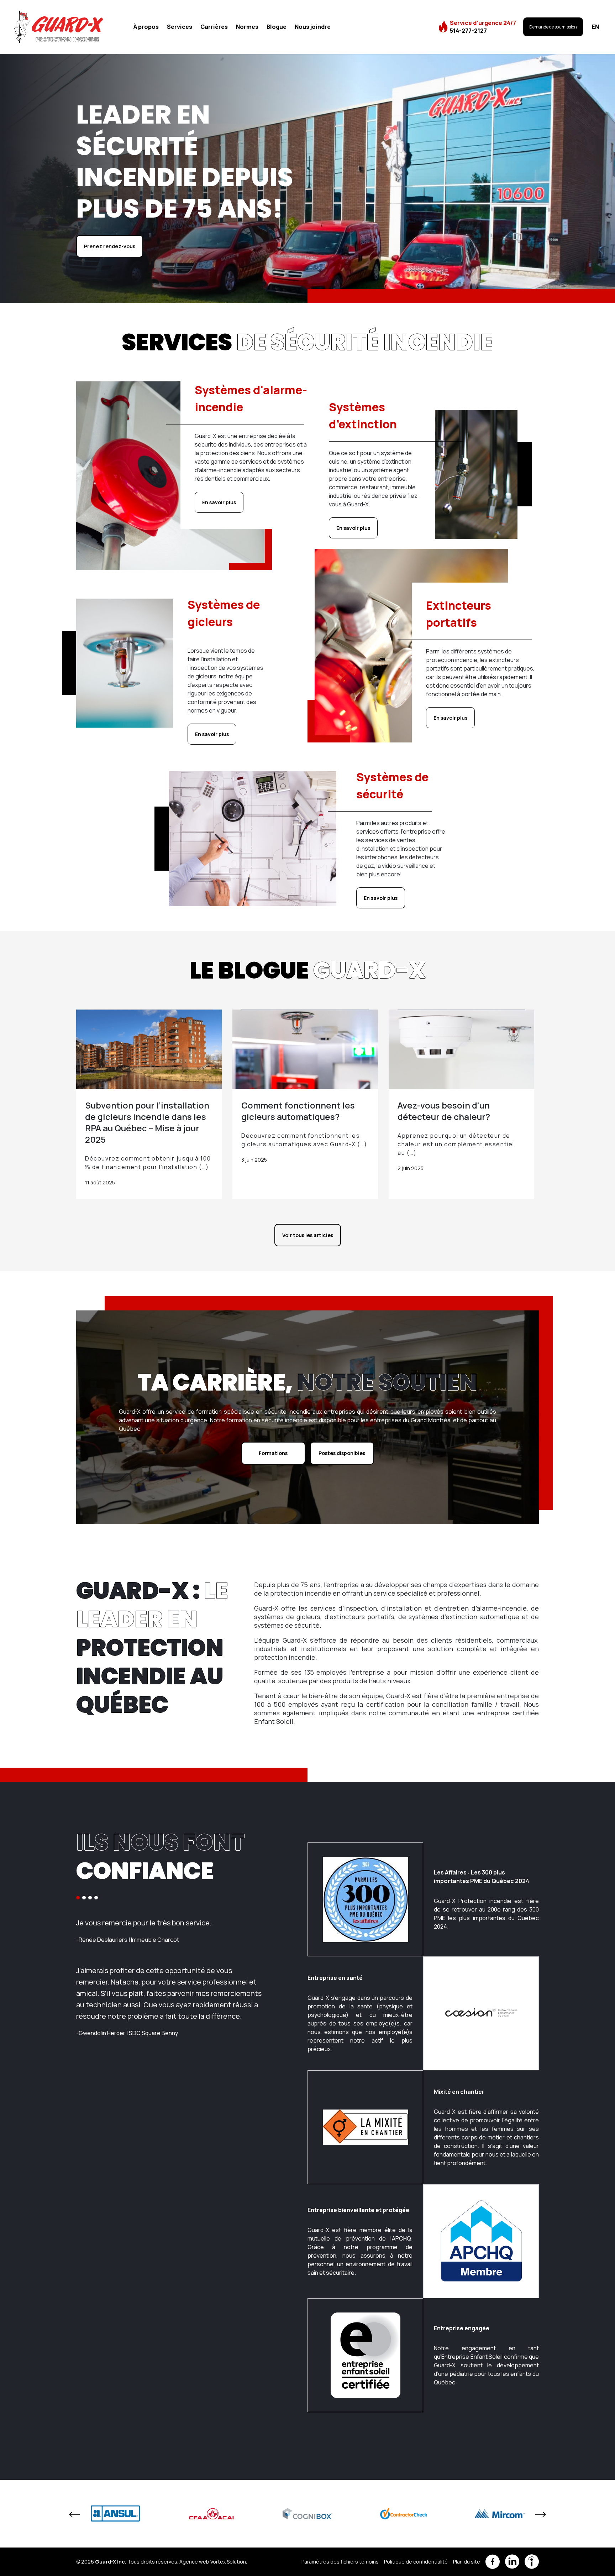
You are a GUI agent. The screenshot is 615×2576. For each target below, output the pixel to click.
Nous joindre (313, 27)
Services (180, 27)
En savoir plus (219, 502)
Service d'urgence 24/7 (483, 27)
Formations (273, 1453)
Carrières (214, 27)
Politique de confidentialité (416, 2562)
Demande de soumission (553, 27)
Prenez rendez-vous (110, 246)
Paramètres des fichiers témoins (340, 2562)
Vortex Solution (228, 2562)
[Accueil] (59, 27)
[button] (78, 1898)
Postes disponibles (342, 1453)
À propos (146, 27)
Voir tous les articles (308, 1235)
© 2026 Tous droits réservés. (127, 2562)
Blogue (277, 27)
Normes (247, 27)
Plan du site (467, 2562)
